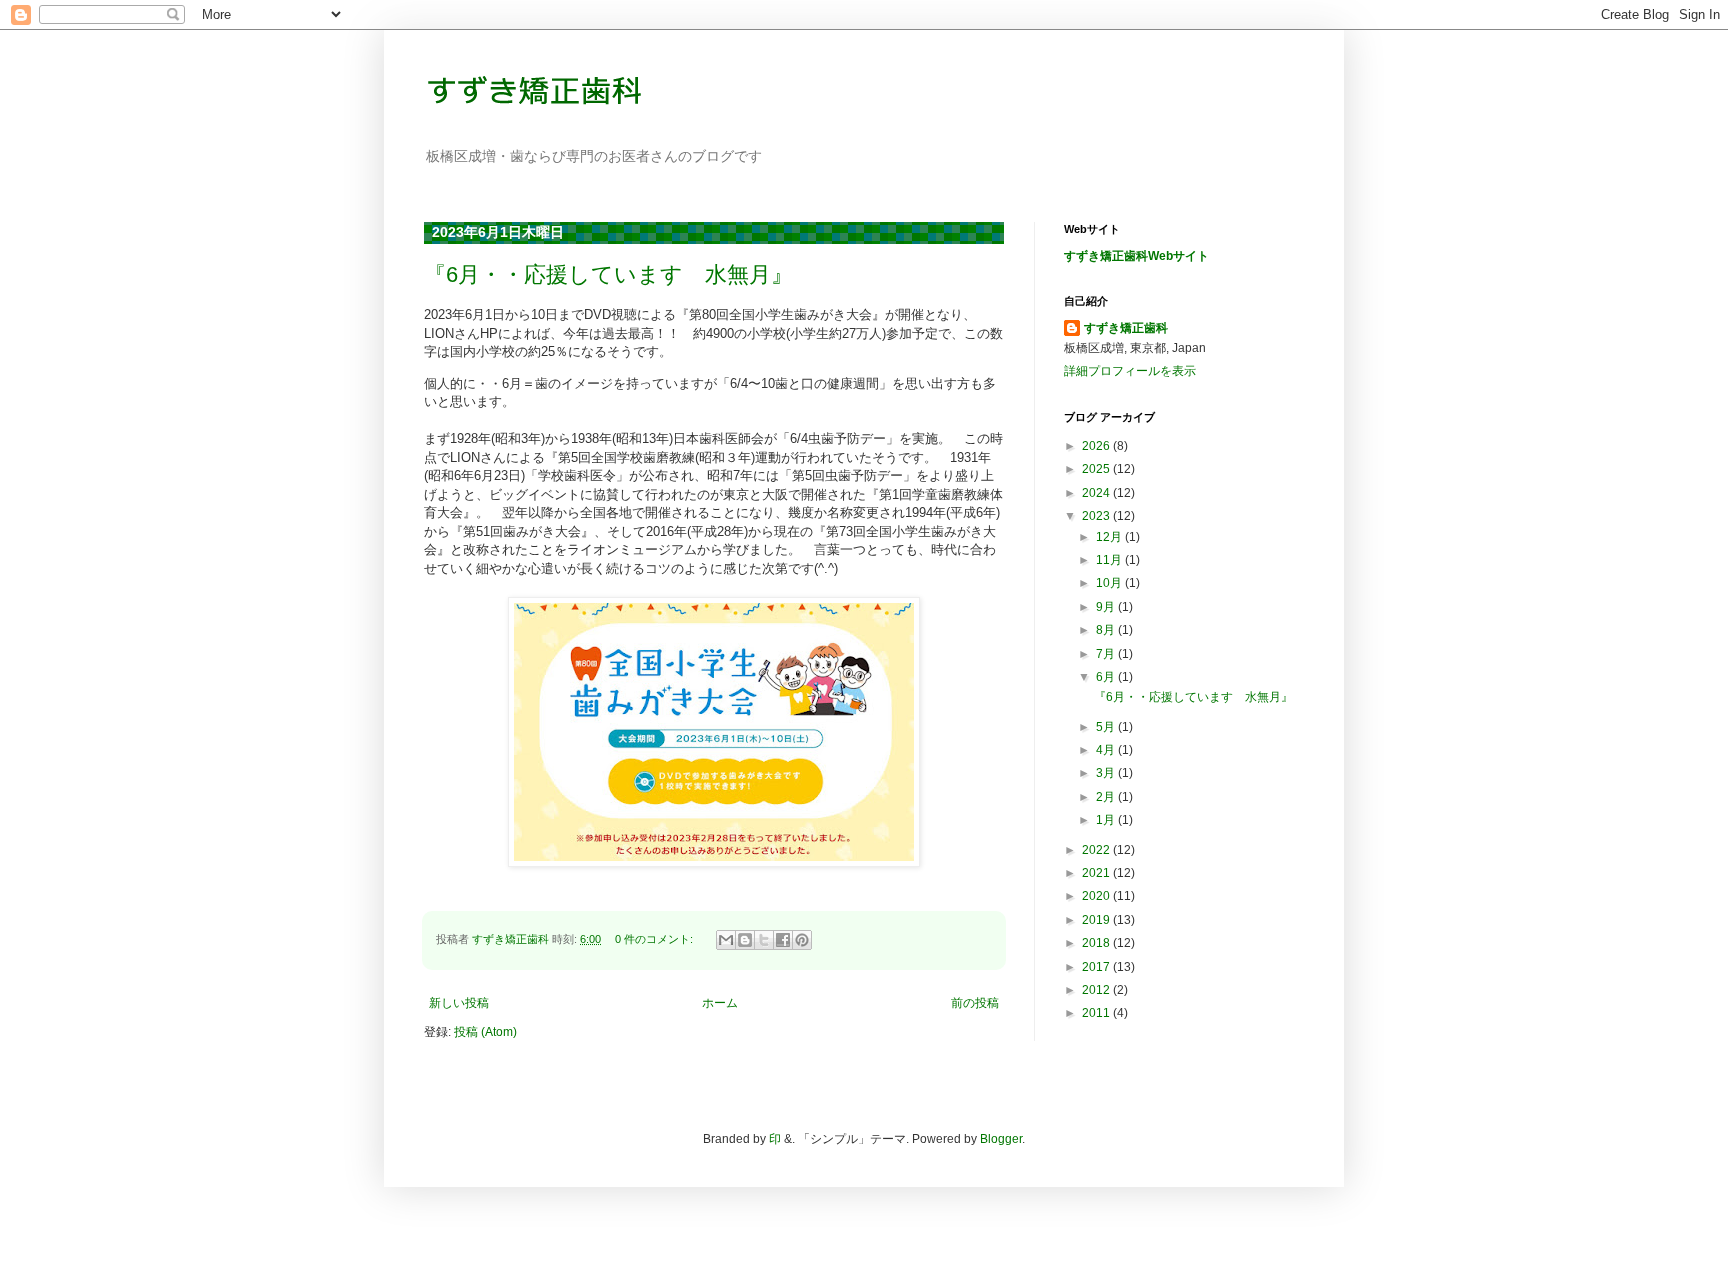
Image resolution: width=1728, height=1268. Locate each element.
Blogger (1001, 1139)
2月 (1107, 797)
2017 (1097, 967)
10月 (1110, 583)
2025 (1097, 469)
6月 (1107, 677)
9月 (1107, 607)
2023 (1097, 516)
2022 (1097, 850)
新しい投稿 (459, 1003)
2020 (1097, 896)
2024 (1097, 493)
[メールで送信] (726, 940)
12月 (1110, 537)
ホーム (720, 1003)
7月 (1107, 654)
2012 (1097, 990)
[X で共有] (764, 940)
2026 (1097, 446)
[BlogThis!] (745, 940)
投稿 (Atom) (485, 1032)
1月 (1107, 820)
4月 (1107, 750)
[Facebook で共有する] (783, 940)
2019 (1097, 920)
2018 (1097, 943)
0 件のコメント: (655, 939)
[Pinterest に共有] (802, 940)
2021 (1097, 873)
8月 (1107, 630)
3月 (1107, 773)
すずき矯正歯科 (1126, 328)
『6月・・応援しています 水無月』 (608, 274)
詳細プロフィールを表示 (1130, 371)
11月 (1110, 560)
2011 (1097, 1013)
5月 (1107, 727)
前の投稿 (975, 1003)
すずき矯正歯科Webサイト (1136, 256)
